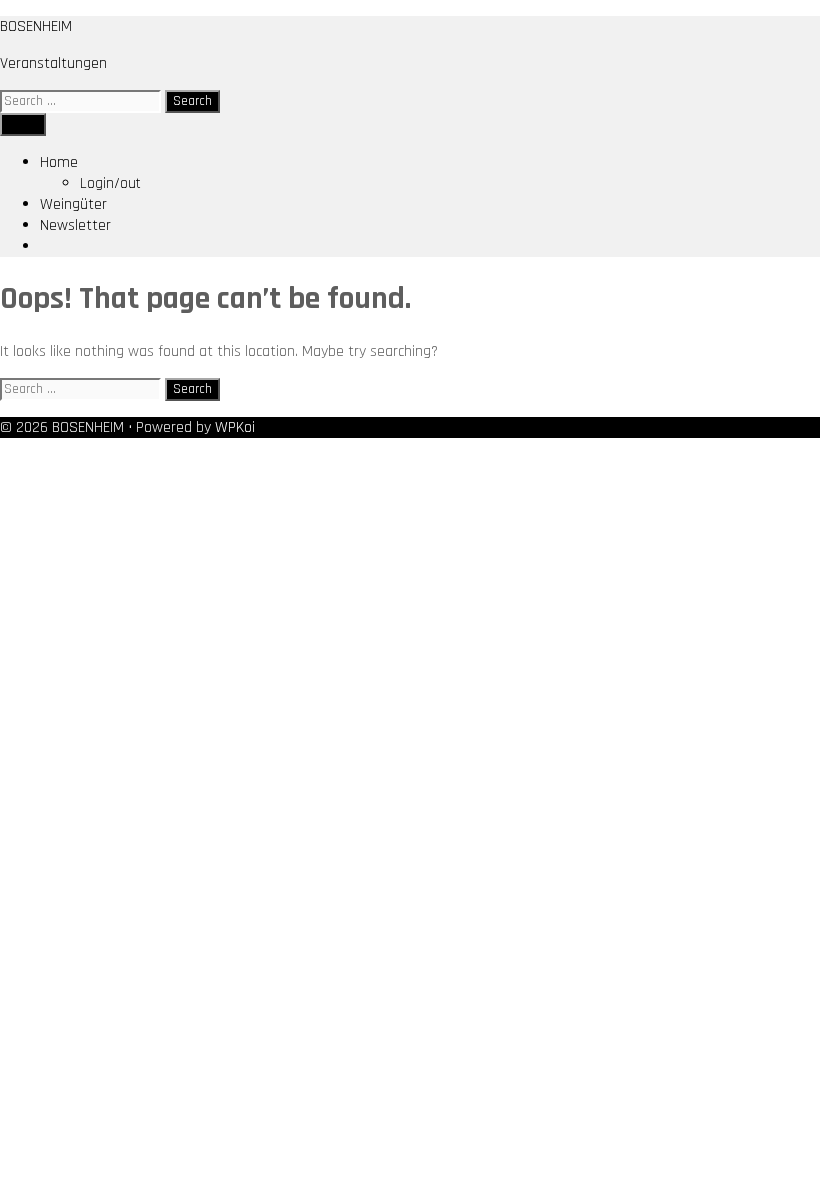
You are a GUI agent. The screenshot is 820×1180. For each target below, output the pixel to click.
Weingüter (73, 204)
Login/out (110, 183)
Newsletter (75, 225)
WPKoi (235, 427)
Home (59, 162)
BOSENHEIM (36, 26)
